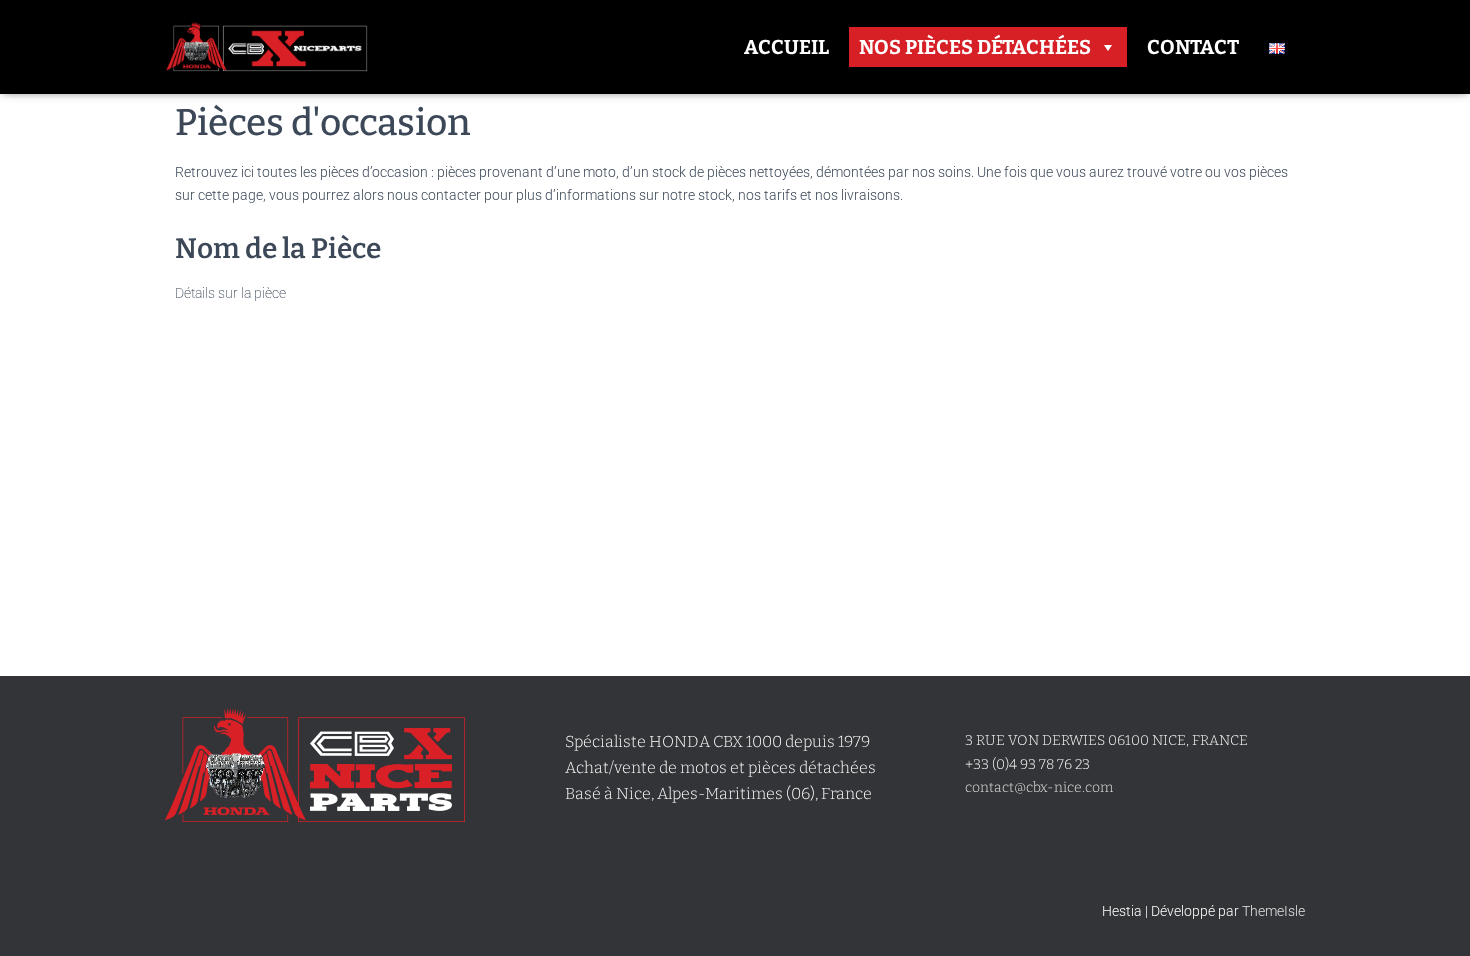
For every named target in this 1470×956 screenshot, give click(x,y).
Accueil (786, 47)
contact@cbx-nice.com (1039, 787)
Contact (1193, 47)
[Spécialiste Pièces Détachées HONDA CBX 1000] (266, 47)
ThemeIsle (1273, 911)
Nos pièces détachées (975, 47)
